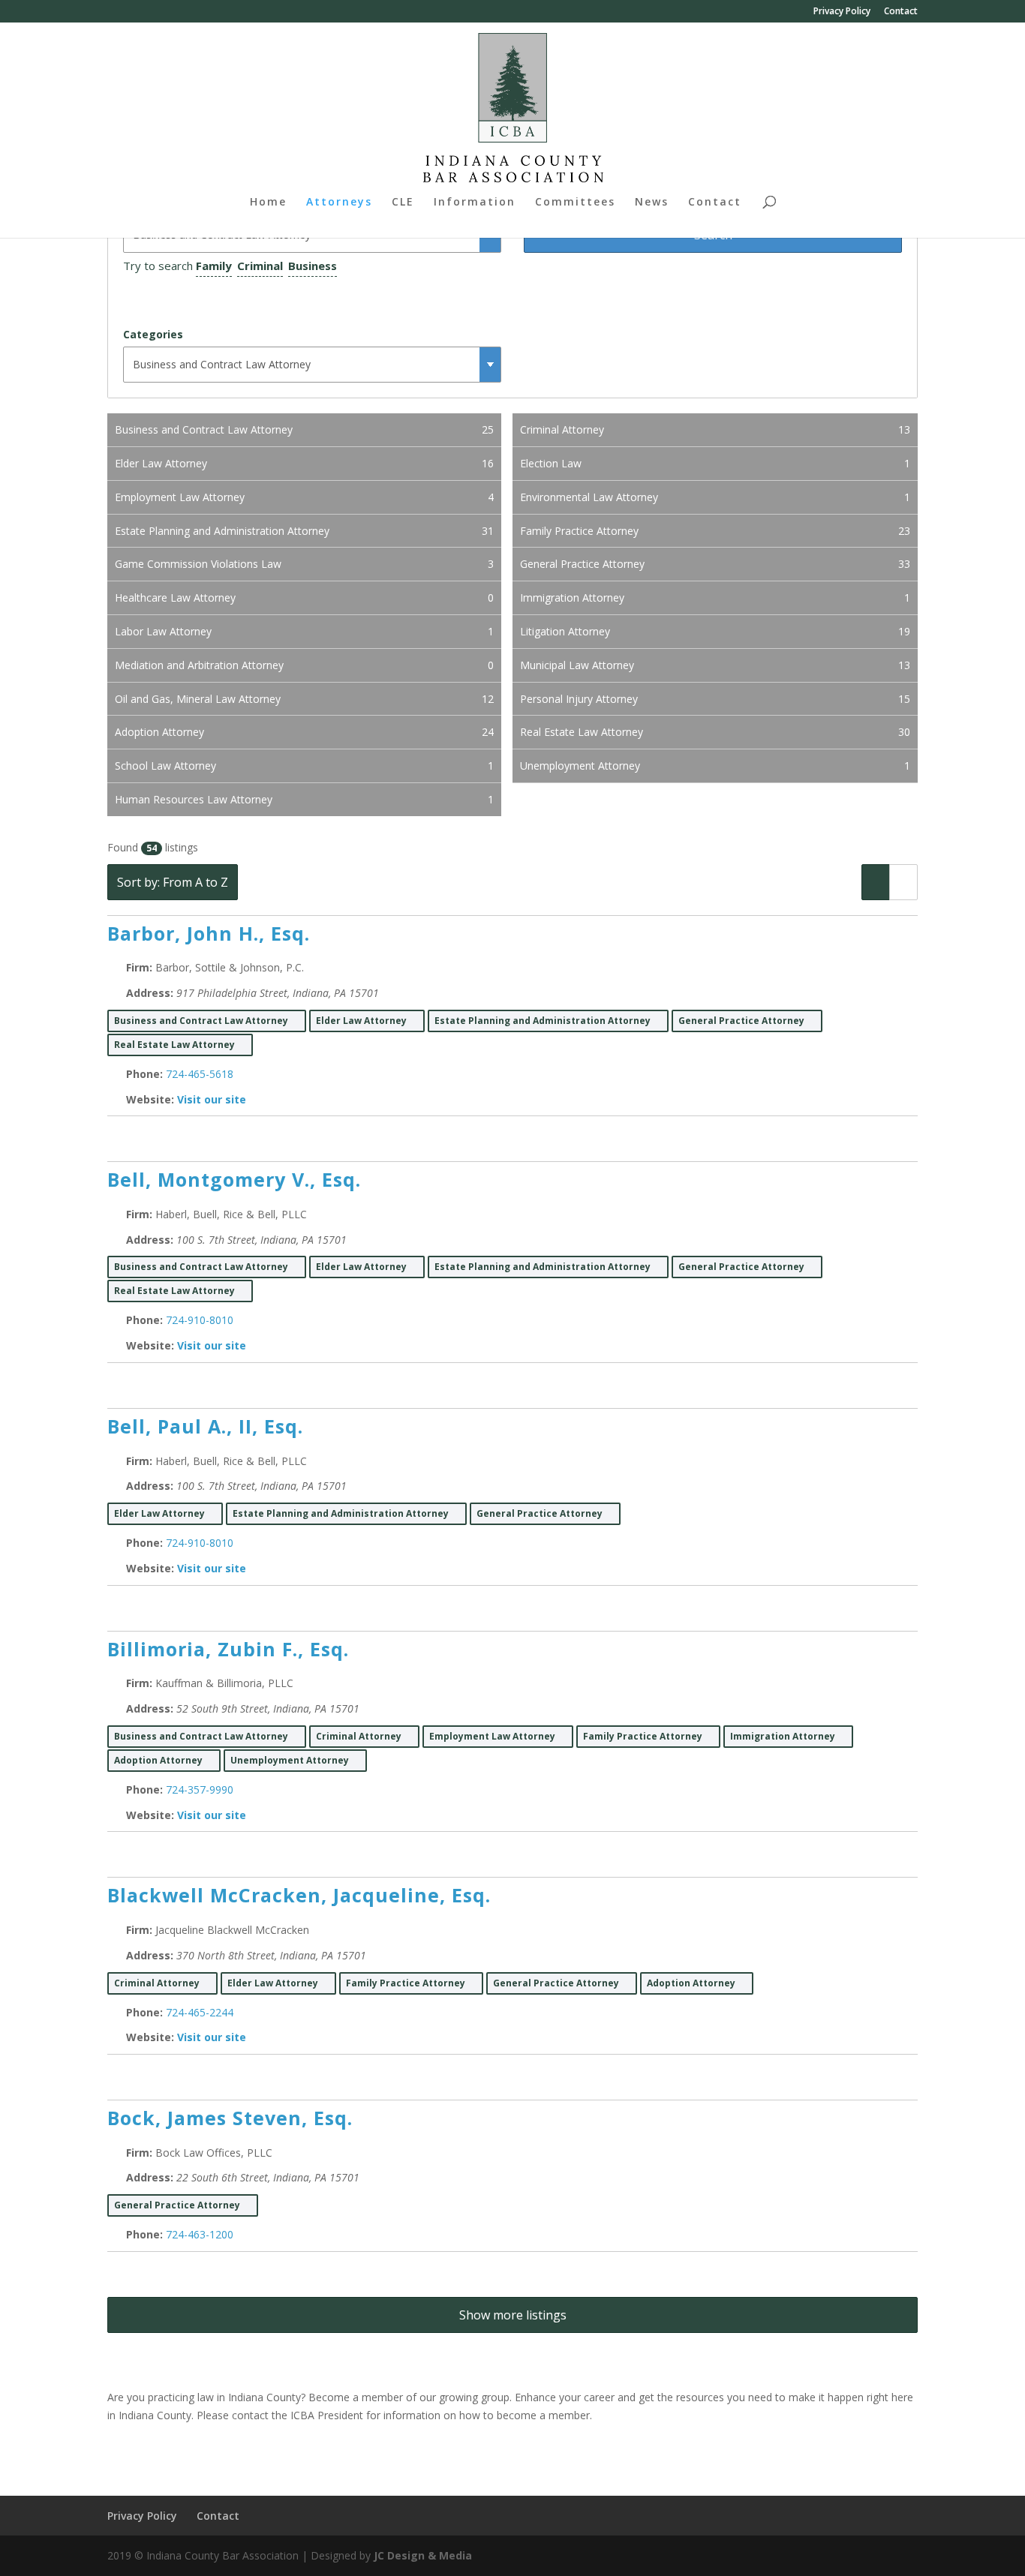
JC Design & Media (423, 2555)
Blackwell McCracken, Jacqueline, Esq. (299, 1895)
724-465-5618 (200, 1074)
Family (214, 266)
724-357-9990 (200, 1789)
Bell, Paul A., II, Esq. (205, 1426)
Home (268, 203)
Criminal (260, 266)
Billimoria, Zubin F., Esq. (228, 1649)
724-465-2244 (200, 2012)
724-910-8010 (200, 1320)
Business (313, 266)
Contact (901, 12)
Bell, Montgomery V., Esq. (234, 1179)
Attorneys (339, 203)
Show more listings (513, 2315)
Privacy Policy (842, 12)
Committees (575, 203)
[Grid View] (903, 882)
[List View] (876, 882)
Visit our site (212, 1099)
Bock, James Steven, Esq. (230, 2118)
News (652, 203)
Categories (153, 334)
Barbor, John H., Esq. (209, 933)
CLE (403, 203)
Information (475, 203)
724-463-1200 (200, 2234)
